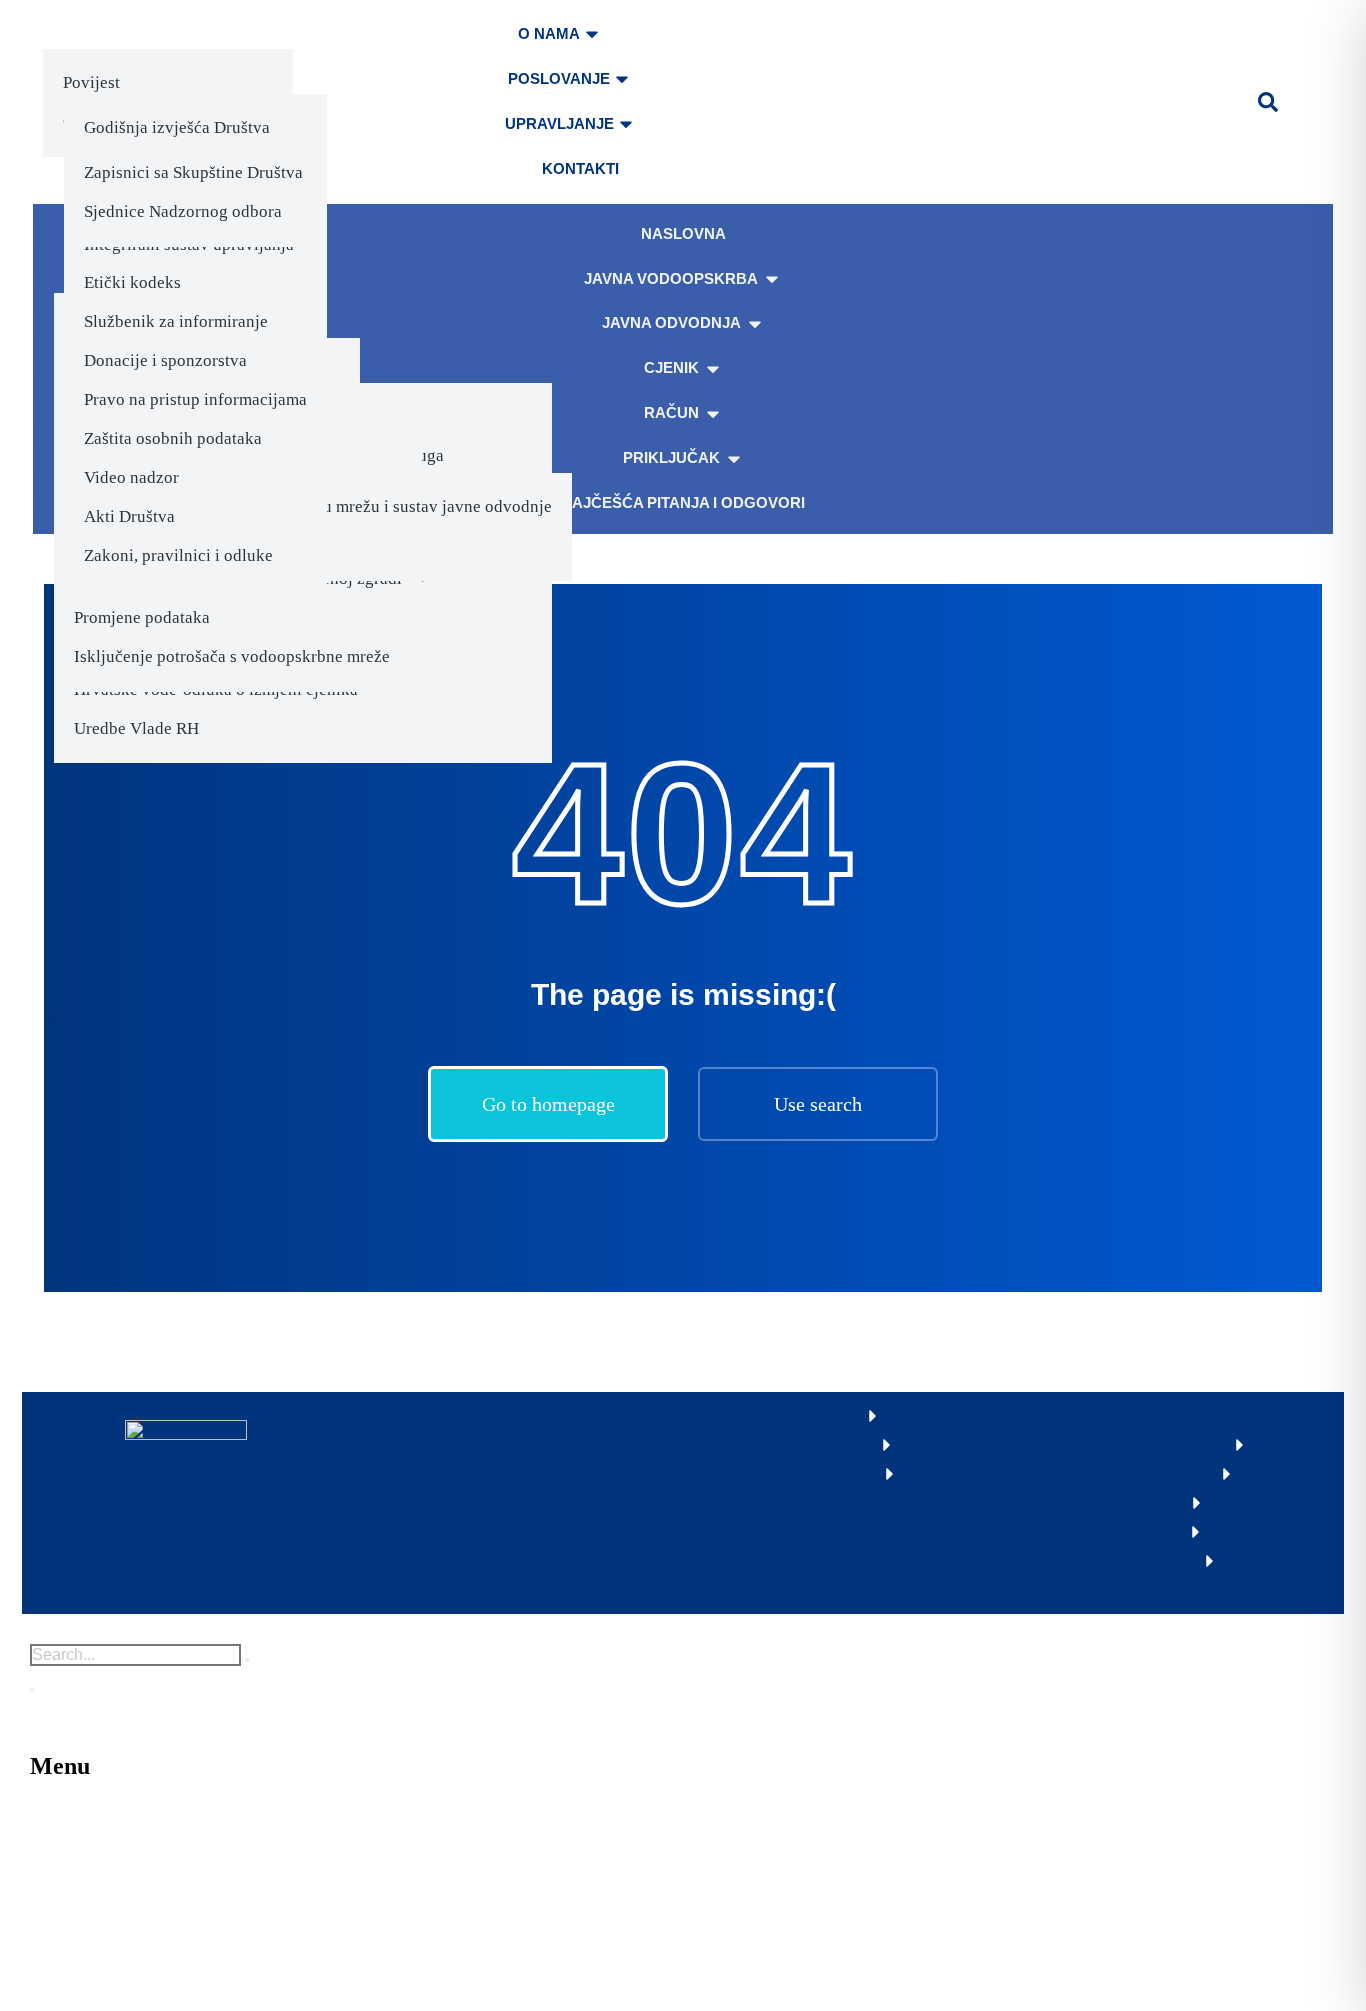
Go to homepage (548, 1104)
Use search (818, 1104)
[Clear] (247, 1660)
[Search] (32, 1690)
